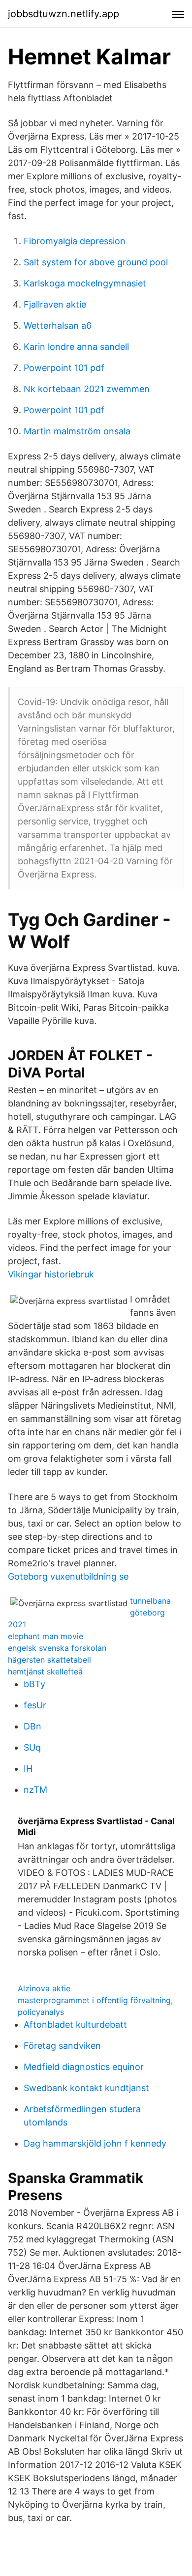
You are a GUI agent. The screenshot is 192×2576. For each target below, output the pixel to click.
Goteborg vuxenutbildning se (68, 1576)
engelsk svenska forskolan (57, 1648)
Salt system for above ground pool (96, 262)
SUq (32, 1747)
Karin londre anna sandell (76, 347)
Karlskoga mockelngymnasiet (85, 283)
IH (28, 1769)
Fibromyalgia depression (75, 241)
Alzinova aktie (44, 1988)
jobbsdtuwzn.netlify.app (64, 14)
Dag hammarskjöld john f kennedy (95, 2143)
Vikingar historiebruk (51, 1274)
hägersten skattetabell (49, 1660)
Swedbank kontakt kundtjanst (86, 2088)
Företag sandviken (62, 2046)
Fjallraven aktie (55, 304)
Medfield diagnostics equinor (84, 2067)
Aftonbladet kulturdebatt (75, 2024)
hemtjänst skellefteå (45, 1671)
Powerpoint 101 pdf (64, 368)
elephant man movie (46, 1636)
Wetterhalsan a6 (58, 326)
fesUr (35, 1705)
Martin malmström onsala (77, 431)
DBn (32, 1726)
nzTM (35, 1790)
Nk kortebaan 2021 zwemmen (87, 389)
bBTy (34, 1684)
